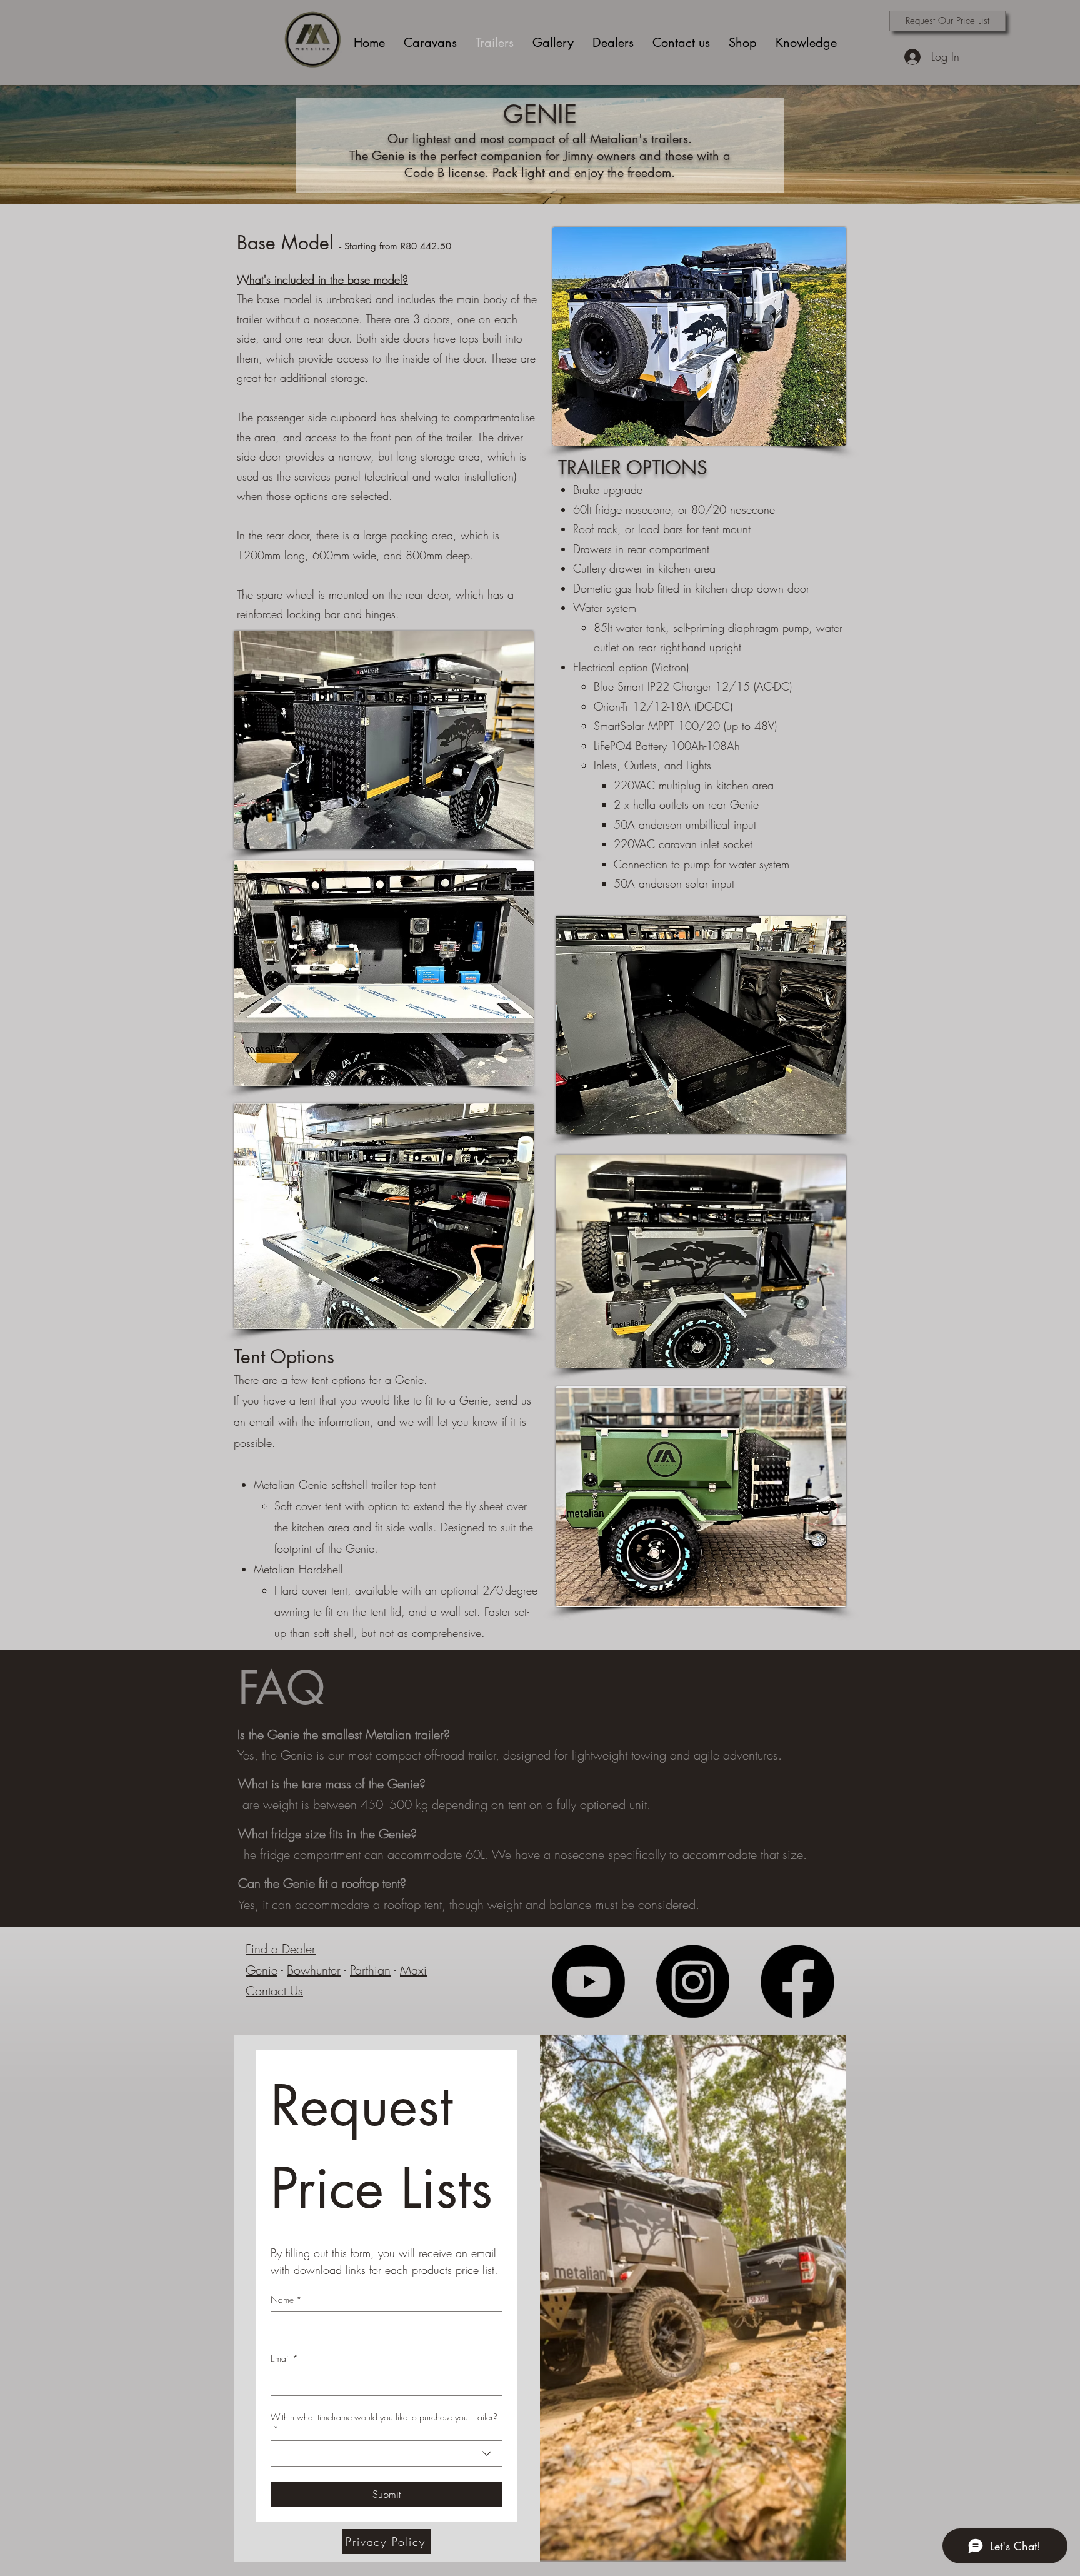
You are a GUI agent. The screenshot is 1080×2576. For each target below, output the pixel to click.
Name (286, 2299)
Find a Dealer (281, 1949)
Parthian (370, 1970)
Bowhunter (314, 1970)
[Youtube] (588, 1981)
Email (284, 2358)
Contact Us (274, 1991)
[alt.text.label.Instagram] (693, 1981)
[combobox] (387, 2453)
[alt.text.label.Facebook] (797, 1981)
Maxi (413, 1970)
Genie (262, 1970)
